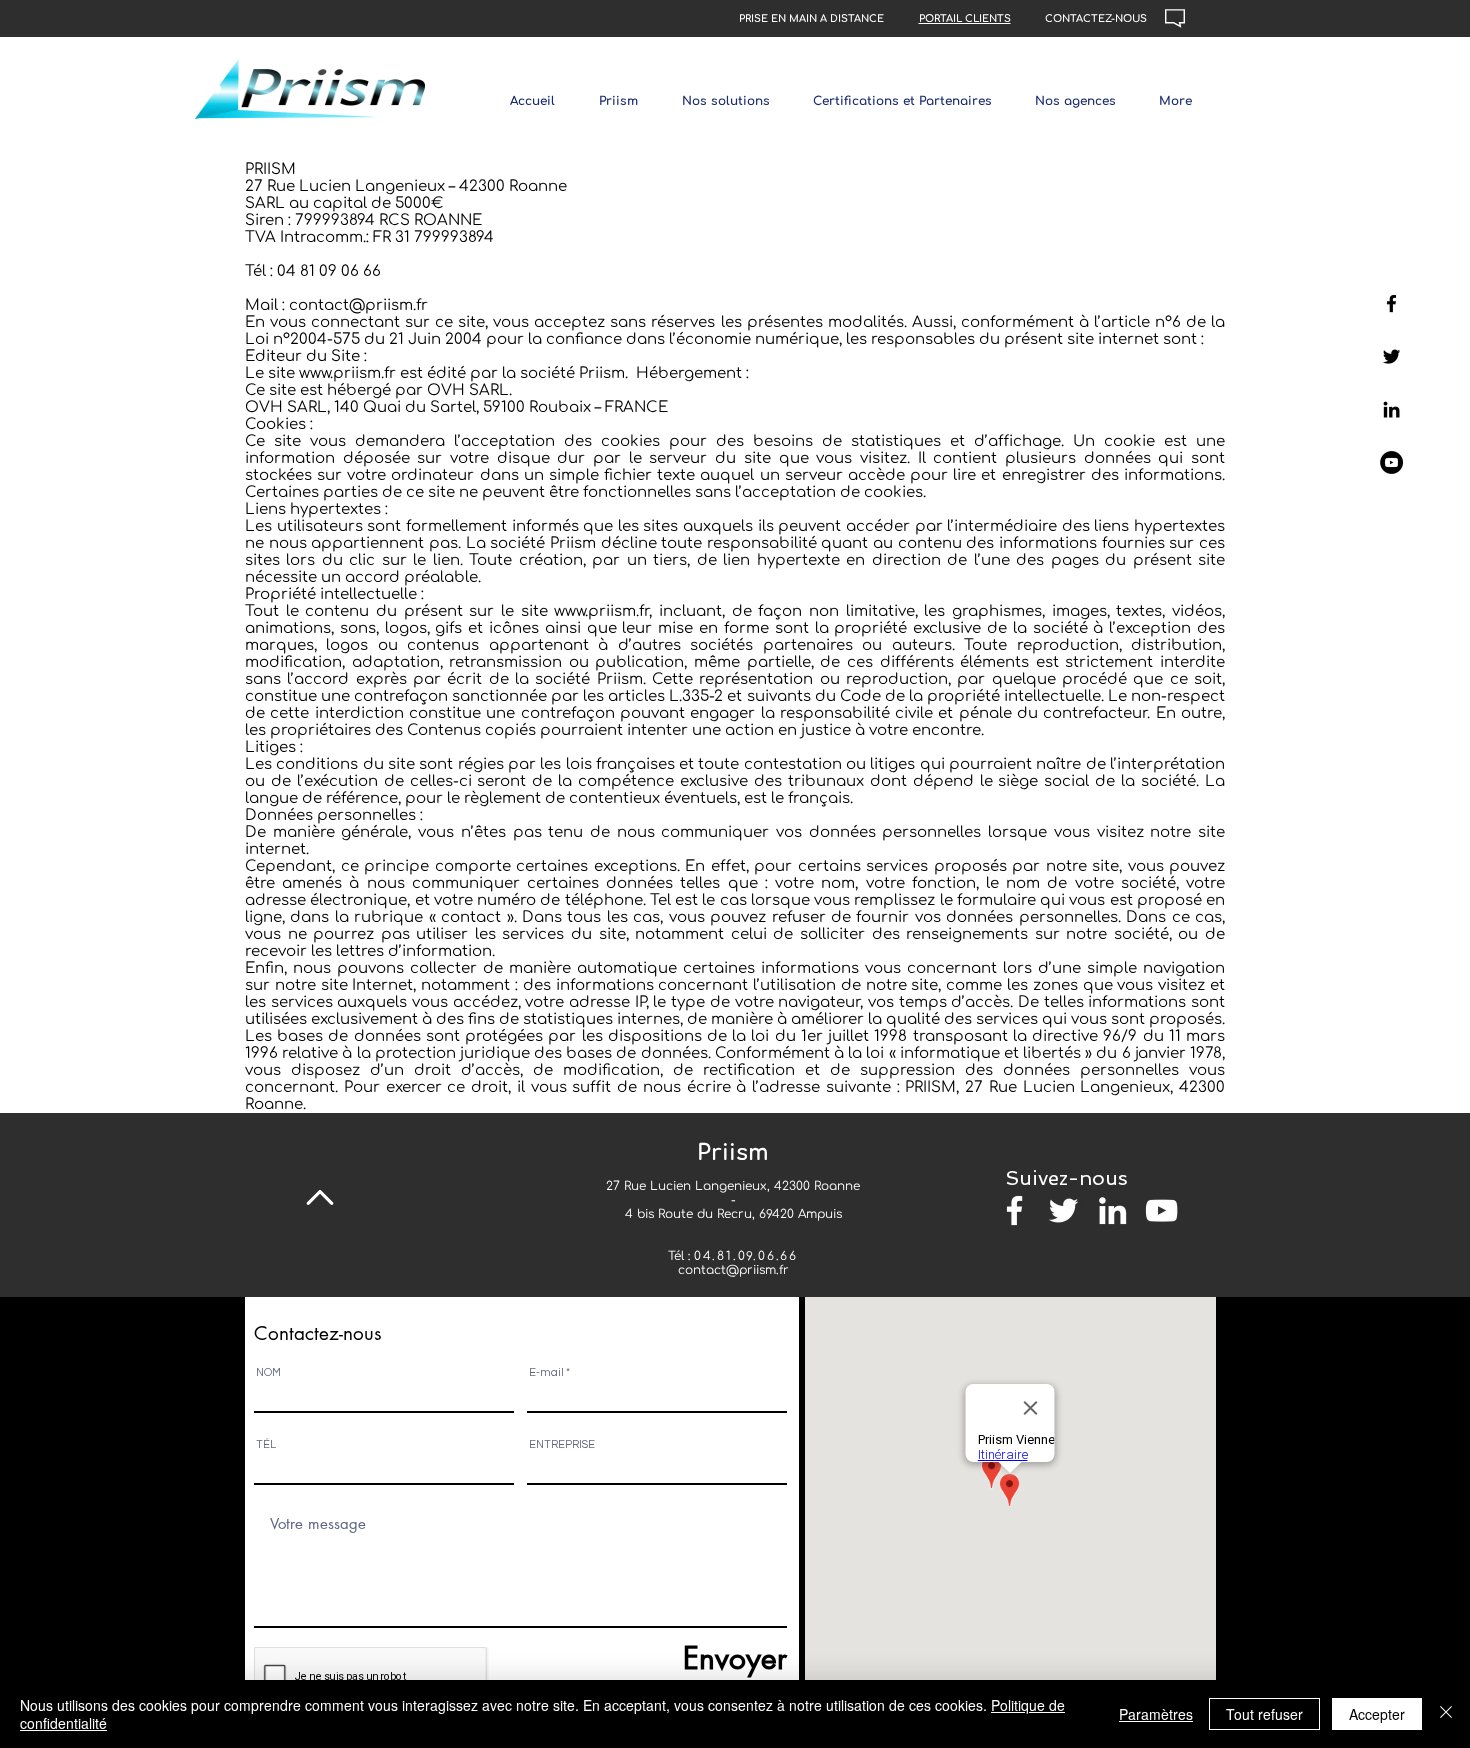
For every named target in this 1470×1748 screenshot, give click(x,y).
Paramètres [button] (1156, 1714)
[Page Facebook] (1391, 303)
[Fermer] (1446, 1714)
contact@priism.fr (733, 1270)
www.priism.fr (347, 373)
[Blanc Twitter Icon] (1063, 1210)
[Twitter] (1391, 356)
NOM (268, 1372)
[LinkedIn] (1391, 409)
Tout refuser (1264, 1714)
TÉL (266, 1444)
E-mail (546, 1372)
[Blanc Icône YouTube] (1161, 1210)
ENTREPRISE (562, 1444)
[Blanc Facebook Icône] (1014, 1210)
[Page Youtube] (1391, 462)
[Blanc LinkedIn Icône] (1112, 1210)
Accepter (1377, 1714)
